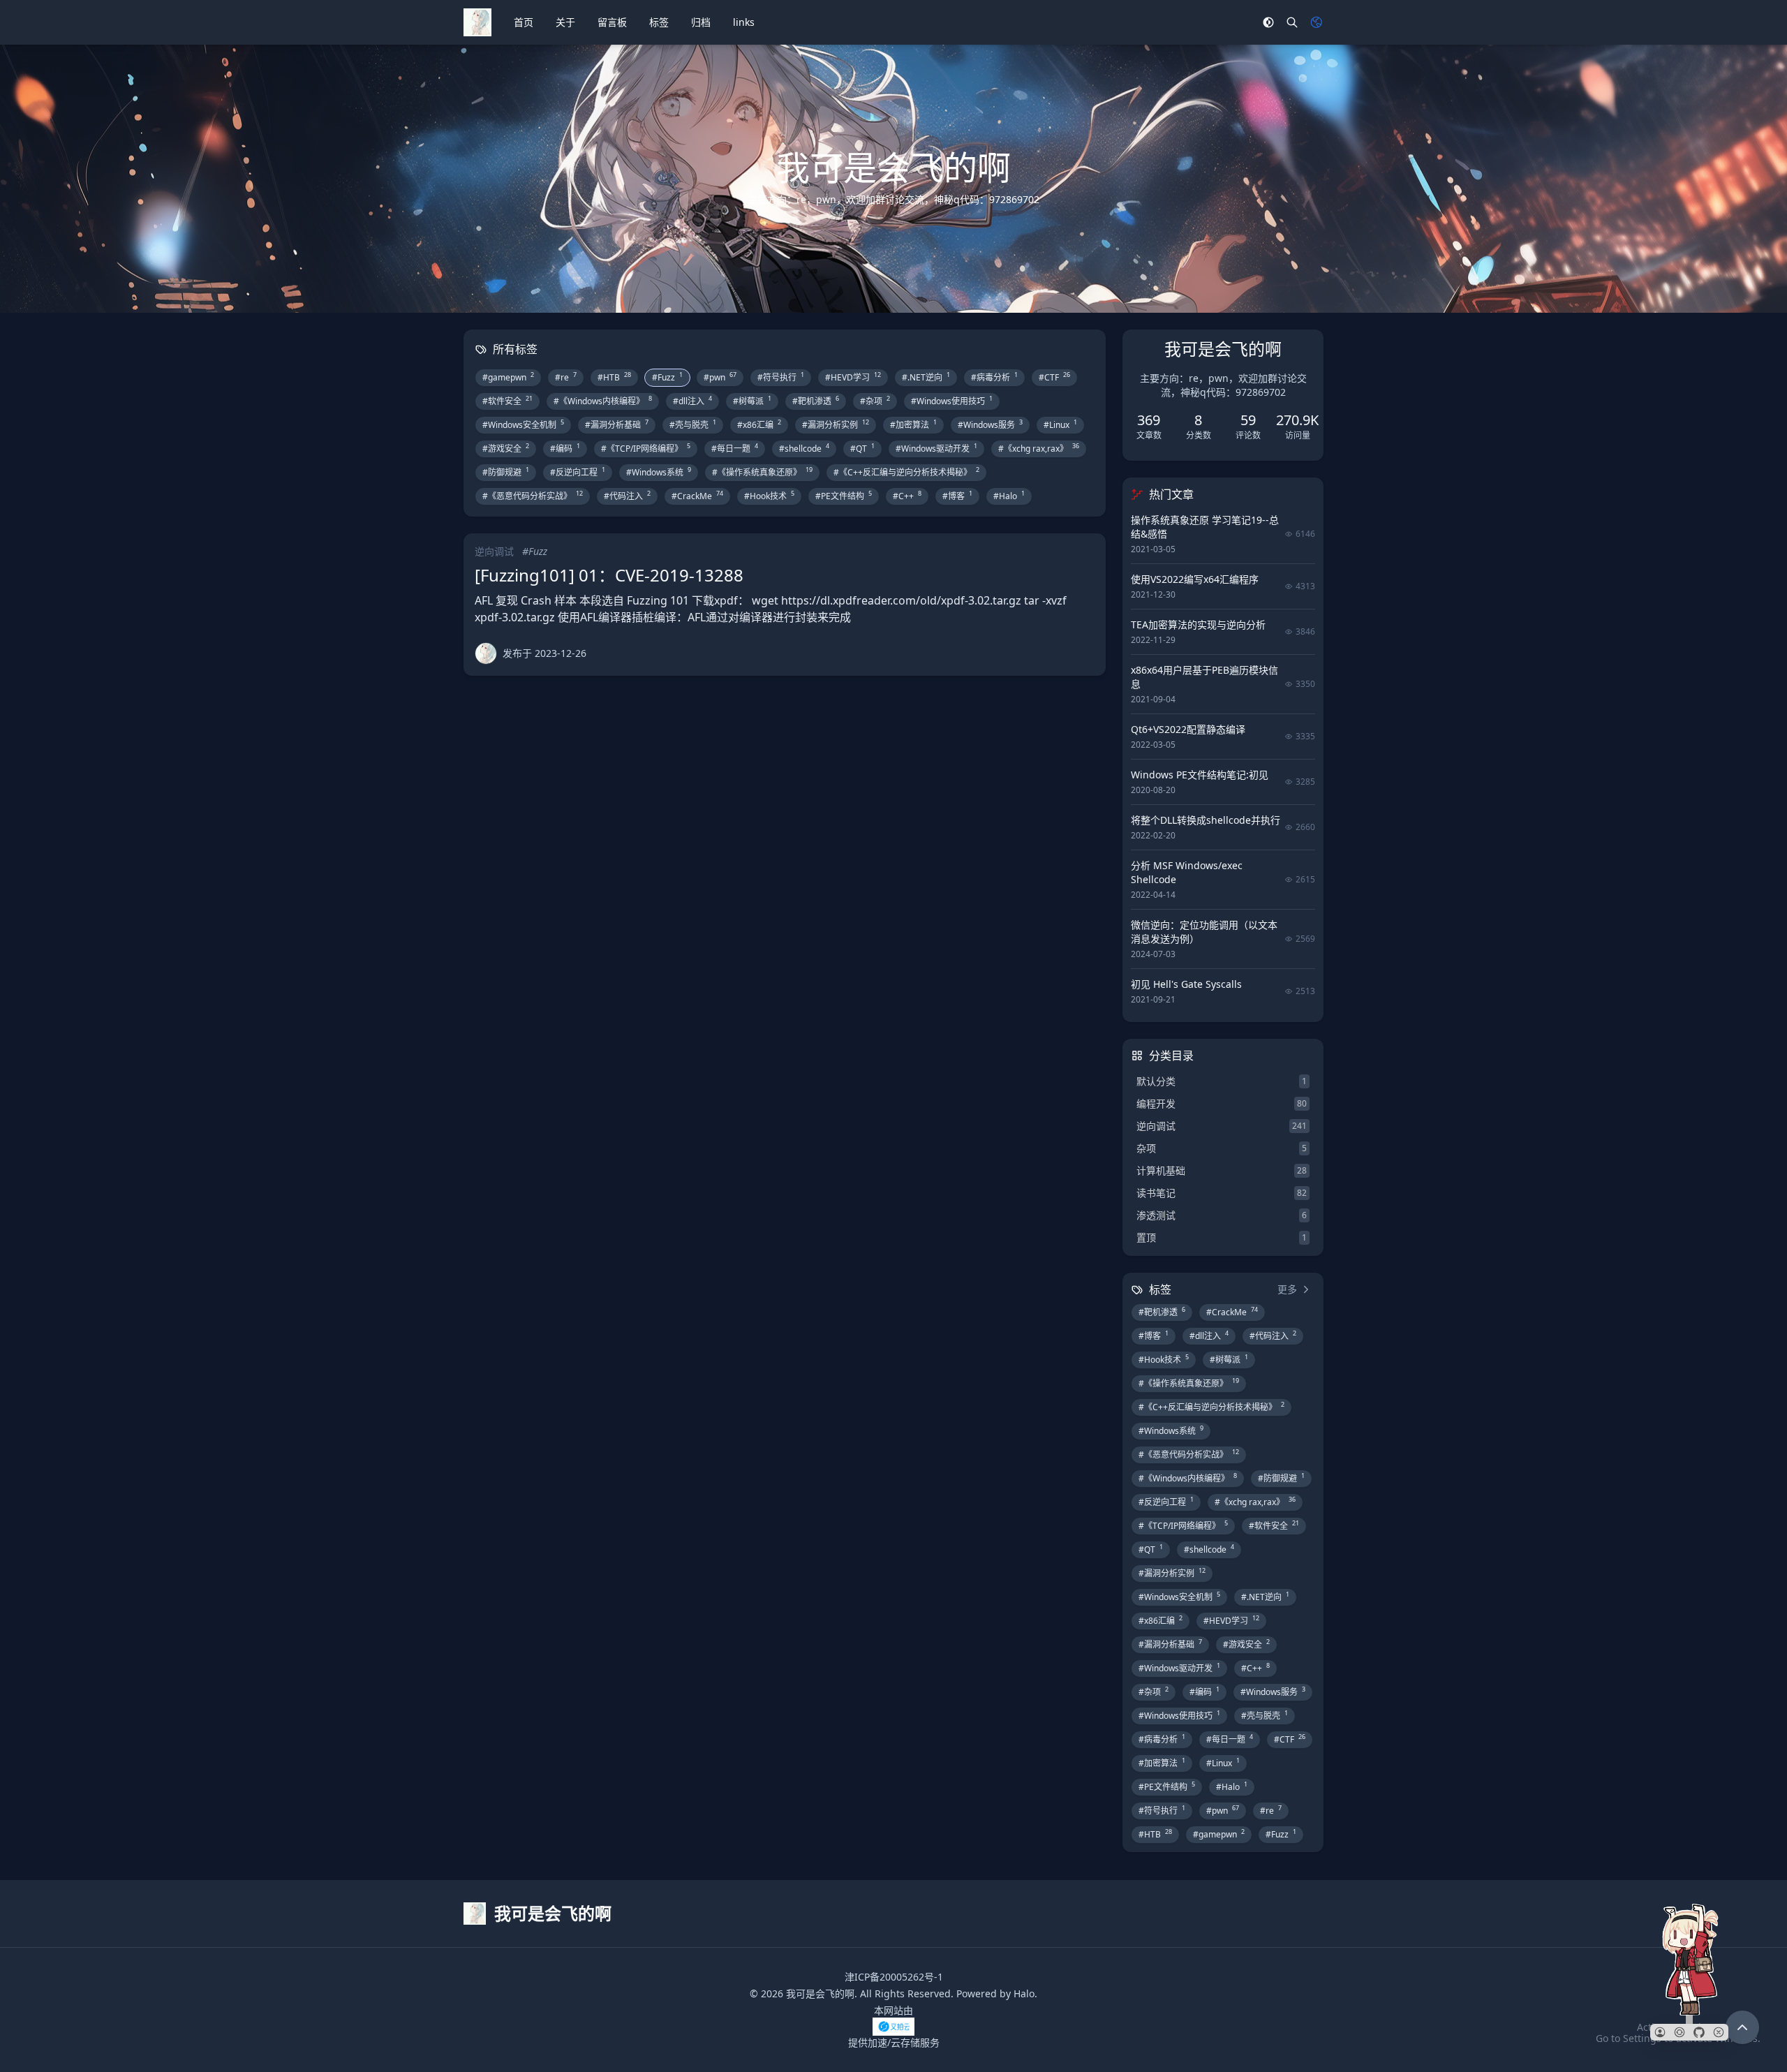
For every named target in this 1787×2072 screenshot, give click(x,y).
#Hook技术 (769, 496)
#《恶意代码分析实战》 (533, 496)
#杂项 (875, 401)
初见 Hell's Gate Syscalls (1186, 984)
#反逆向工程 (578, 472)
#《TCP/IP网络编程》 (646, 448)
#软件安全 (507, 401)
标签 (659, 22)
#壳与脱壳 (693, 424)
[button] (1660, 2032)
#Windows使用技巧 (952, 401)
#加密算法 (913, 424)
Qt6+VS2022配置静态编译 (1188, 729)
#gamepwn (508, 377)
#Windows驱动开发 (936, 448)
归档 (701, 22)
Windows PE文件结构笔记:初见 (1200, 775)
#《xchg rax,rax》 (1039, 448)
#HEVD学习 (853, 377)
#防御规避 (506, 472)
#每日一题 (735, 448)
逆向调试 (494, 551)
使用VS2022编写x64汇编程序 (1195, 579)
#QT (862, 448)
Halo (1024, 1993)
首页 (524, 22)
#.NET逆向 (926, 377)
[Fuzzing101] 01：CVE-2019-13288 (609, 575)
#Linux (1060, 424)
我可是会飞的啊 (820, 1993)
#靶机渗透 (816, 401)
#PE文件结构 (844, 496)
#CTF (1054, 377)
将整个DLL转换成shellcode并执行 (1206, 820)
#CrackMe (697, 496)
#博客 (957, 496)
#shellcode (804, 448)
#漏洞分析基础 (617, 424)
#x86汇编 (759, 424)
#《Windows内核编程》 (603, 401)
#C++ (907, 496)
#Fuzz (667, 377)
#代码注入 (627, 496)
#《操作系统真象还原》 (762, 472)
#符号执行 (781, 377)
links (744, 22)
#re (566, 377)
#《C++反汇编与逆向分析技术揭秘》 (906, 472)
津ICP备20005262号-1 (894, 1977)
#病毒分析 (994, 377)
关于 (565, 22)
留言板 (612, 22)
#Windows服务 (990, 424)
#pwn (720, 377)
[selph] (486, 653)
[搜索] (1292, 22)
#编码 (565, 448)
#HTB (614, 377)
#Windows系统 (659, 472)
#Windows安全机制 (523, 424)
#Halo (1009, 496)
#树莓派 (752, 401)
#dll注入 (692, 401)
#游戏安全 (506, 448)
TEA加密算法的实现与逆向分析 (1198, 624)
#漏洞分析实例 (836, 424)
